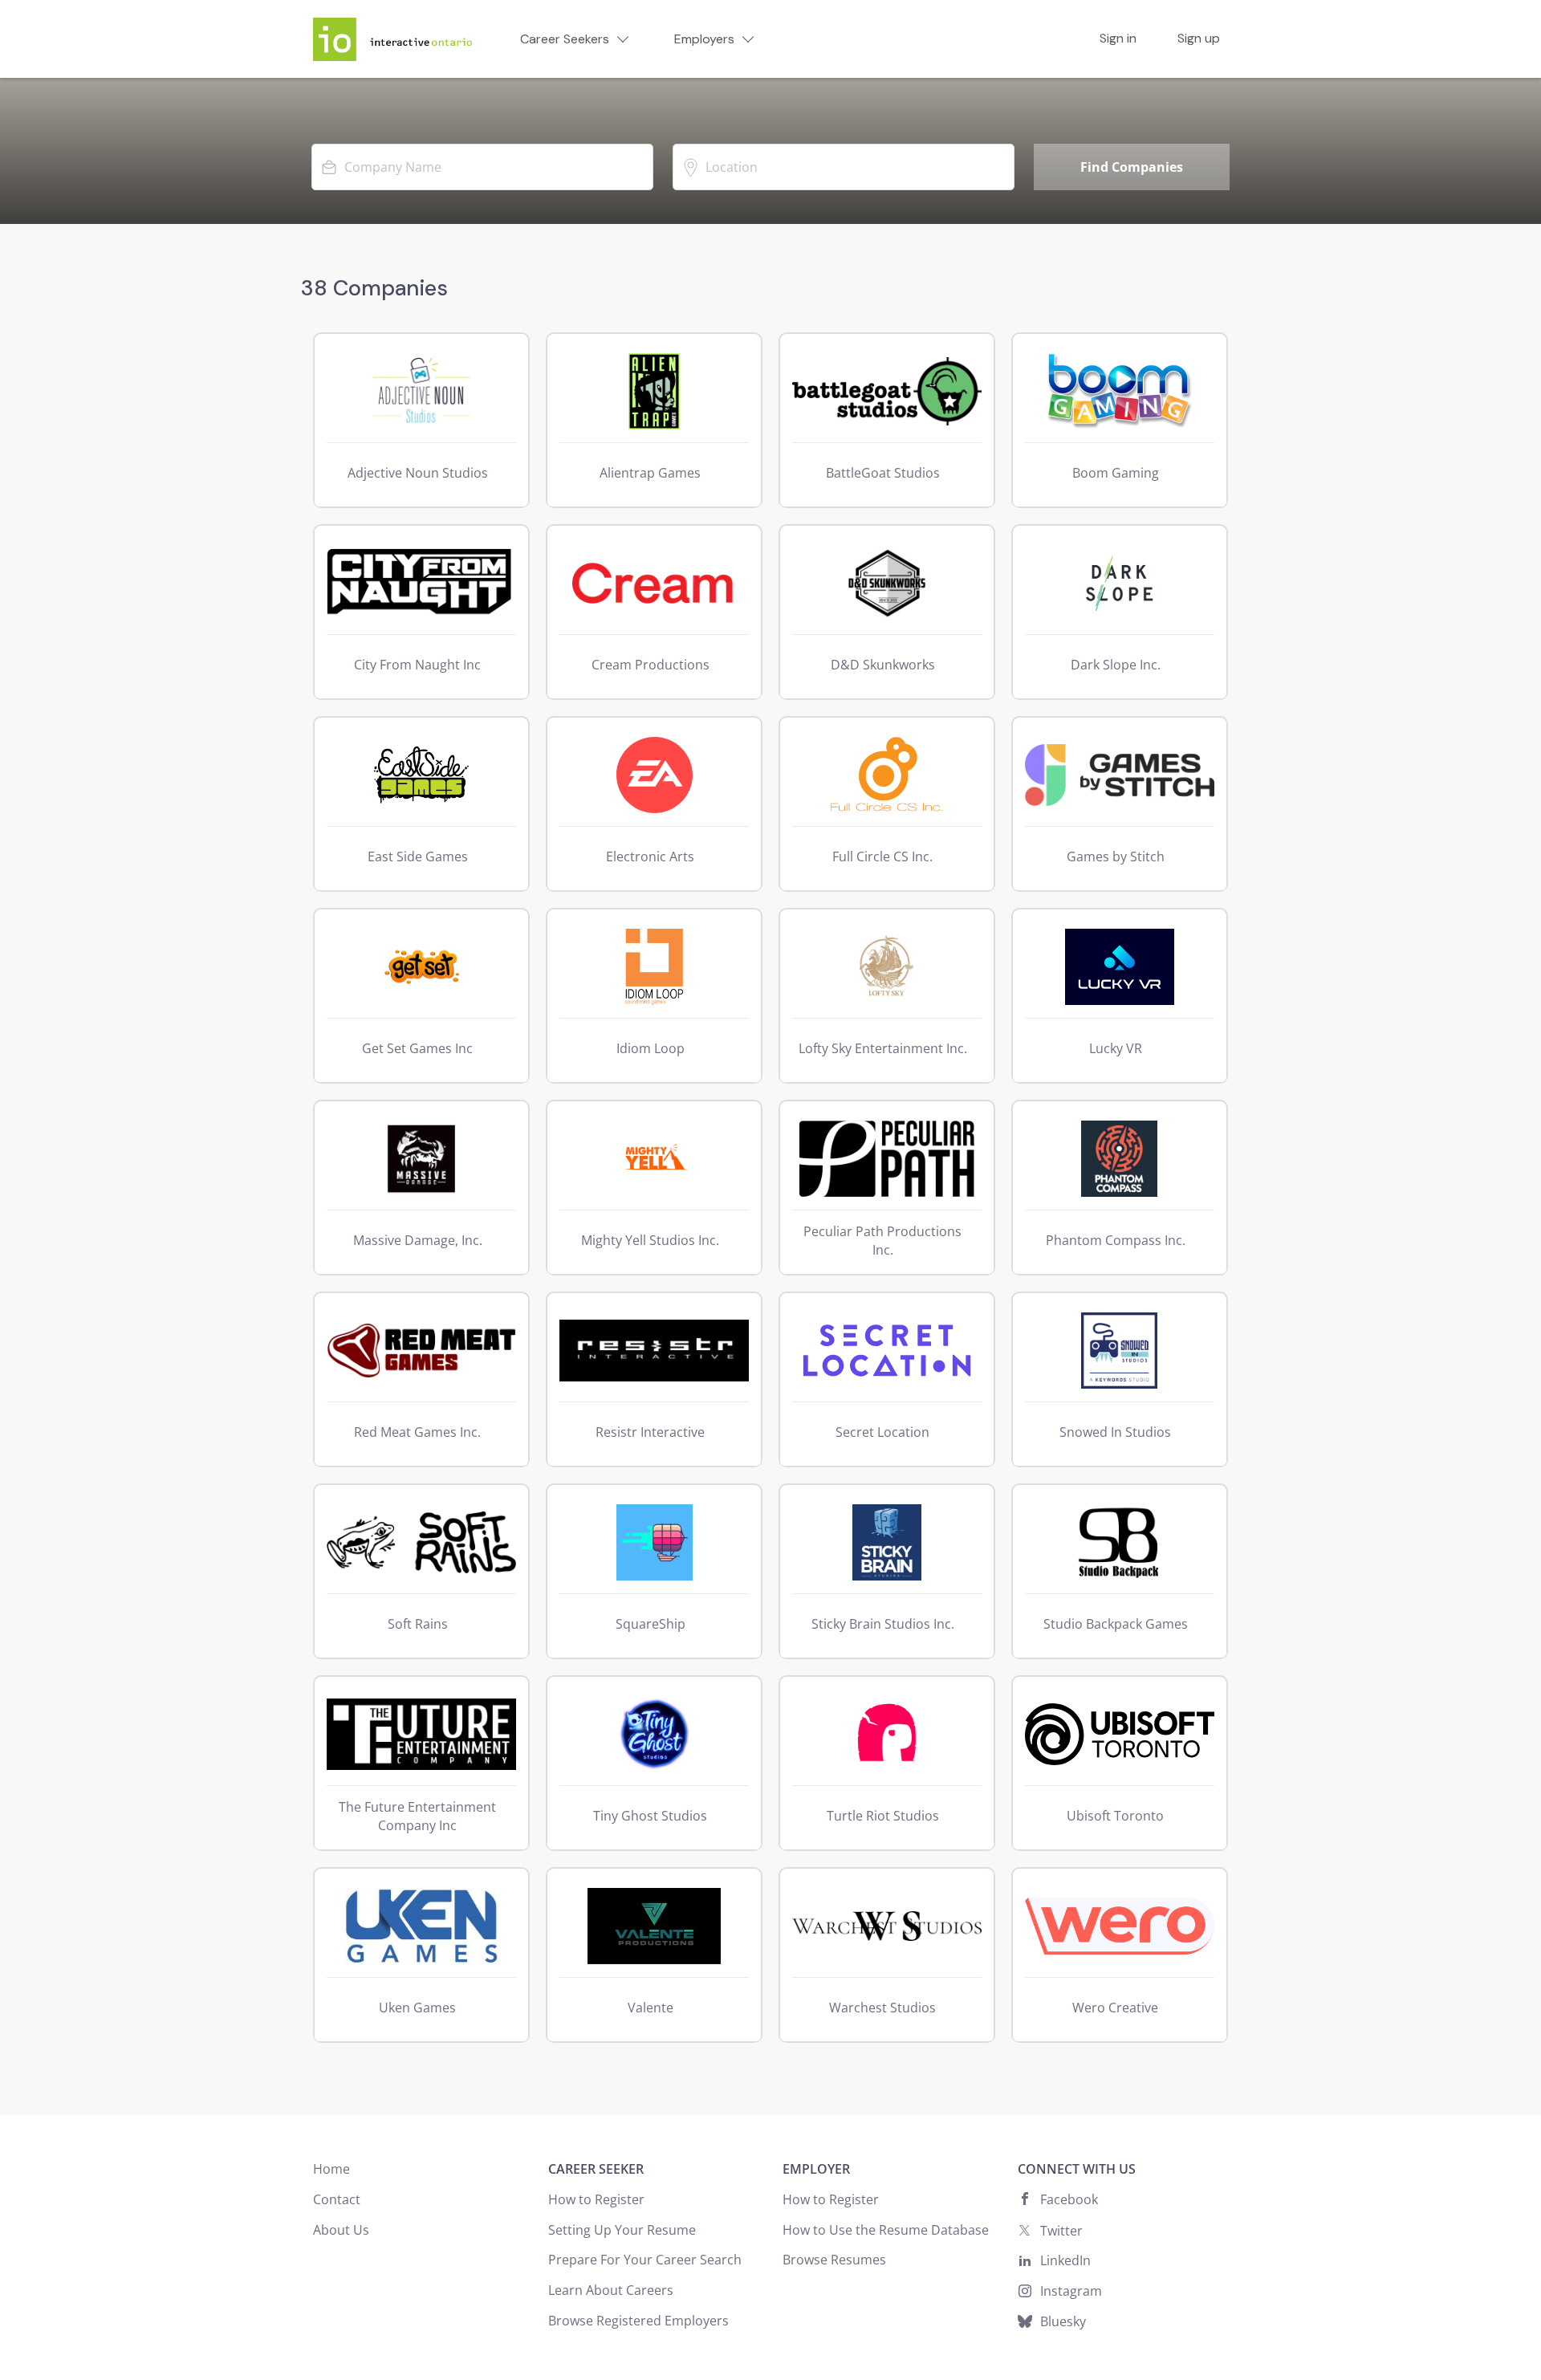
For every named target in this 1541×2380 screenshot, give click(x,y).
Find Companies (1132, 167)
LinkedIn (1065, 2260)
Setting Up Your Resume (622, 2230)
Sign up (1199, 39)
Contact (337, 2199)
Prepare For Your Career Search (645, 2260)
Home (331, 2169)
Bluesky (1063, 2321)
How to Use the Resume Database (886, 2230)
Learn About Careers (611, 2290)
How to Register (596, 2199)
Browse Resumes (834, 2260)
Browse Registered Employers (638, 2321)
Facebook (1069, 2199)
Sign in (1118, 39)
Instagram (1071, 2291)
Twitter (1061, 2231)
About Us (341, 2230)
